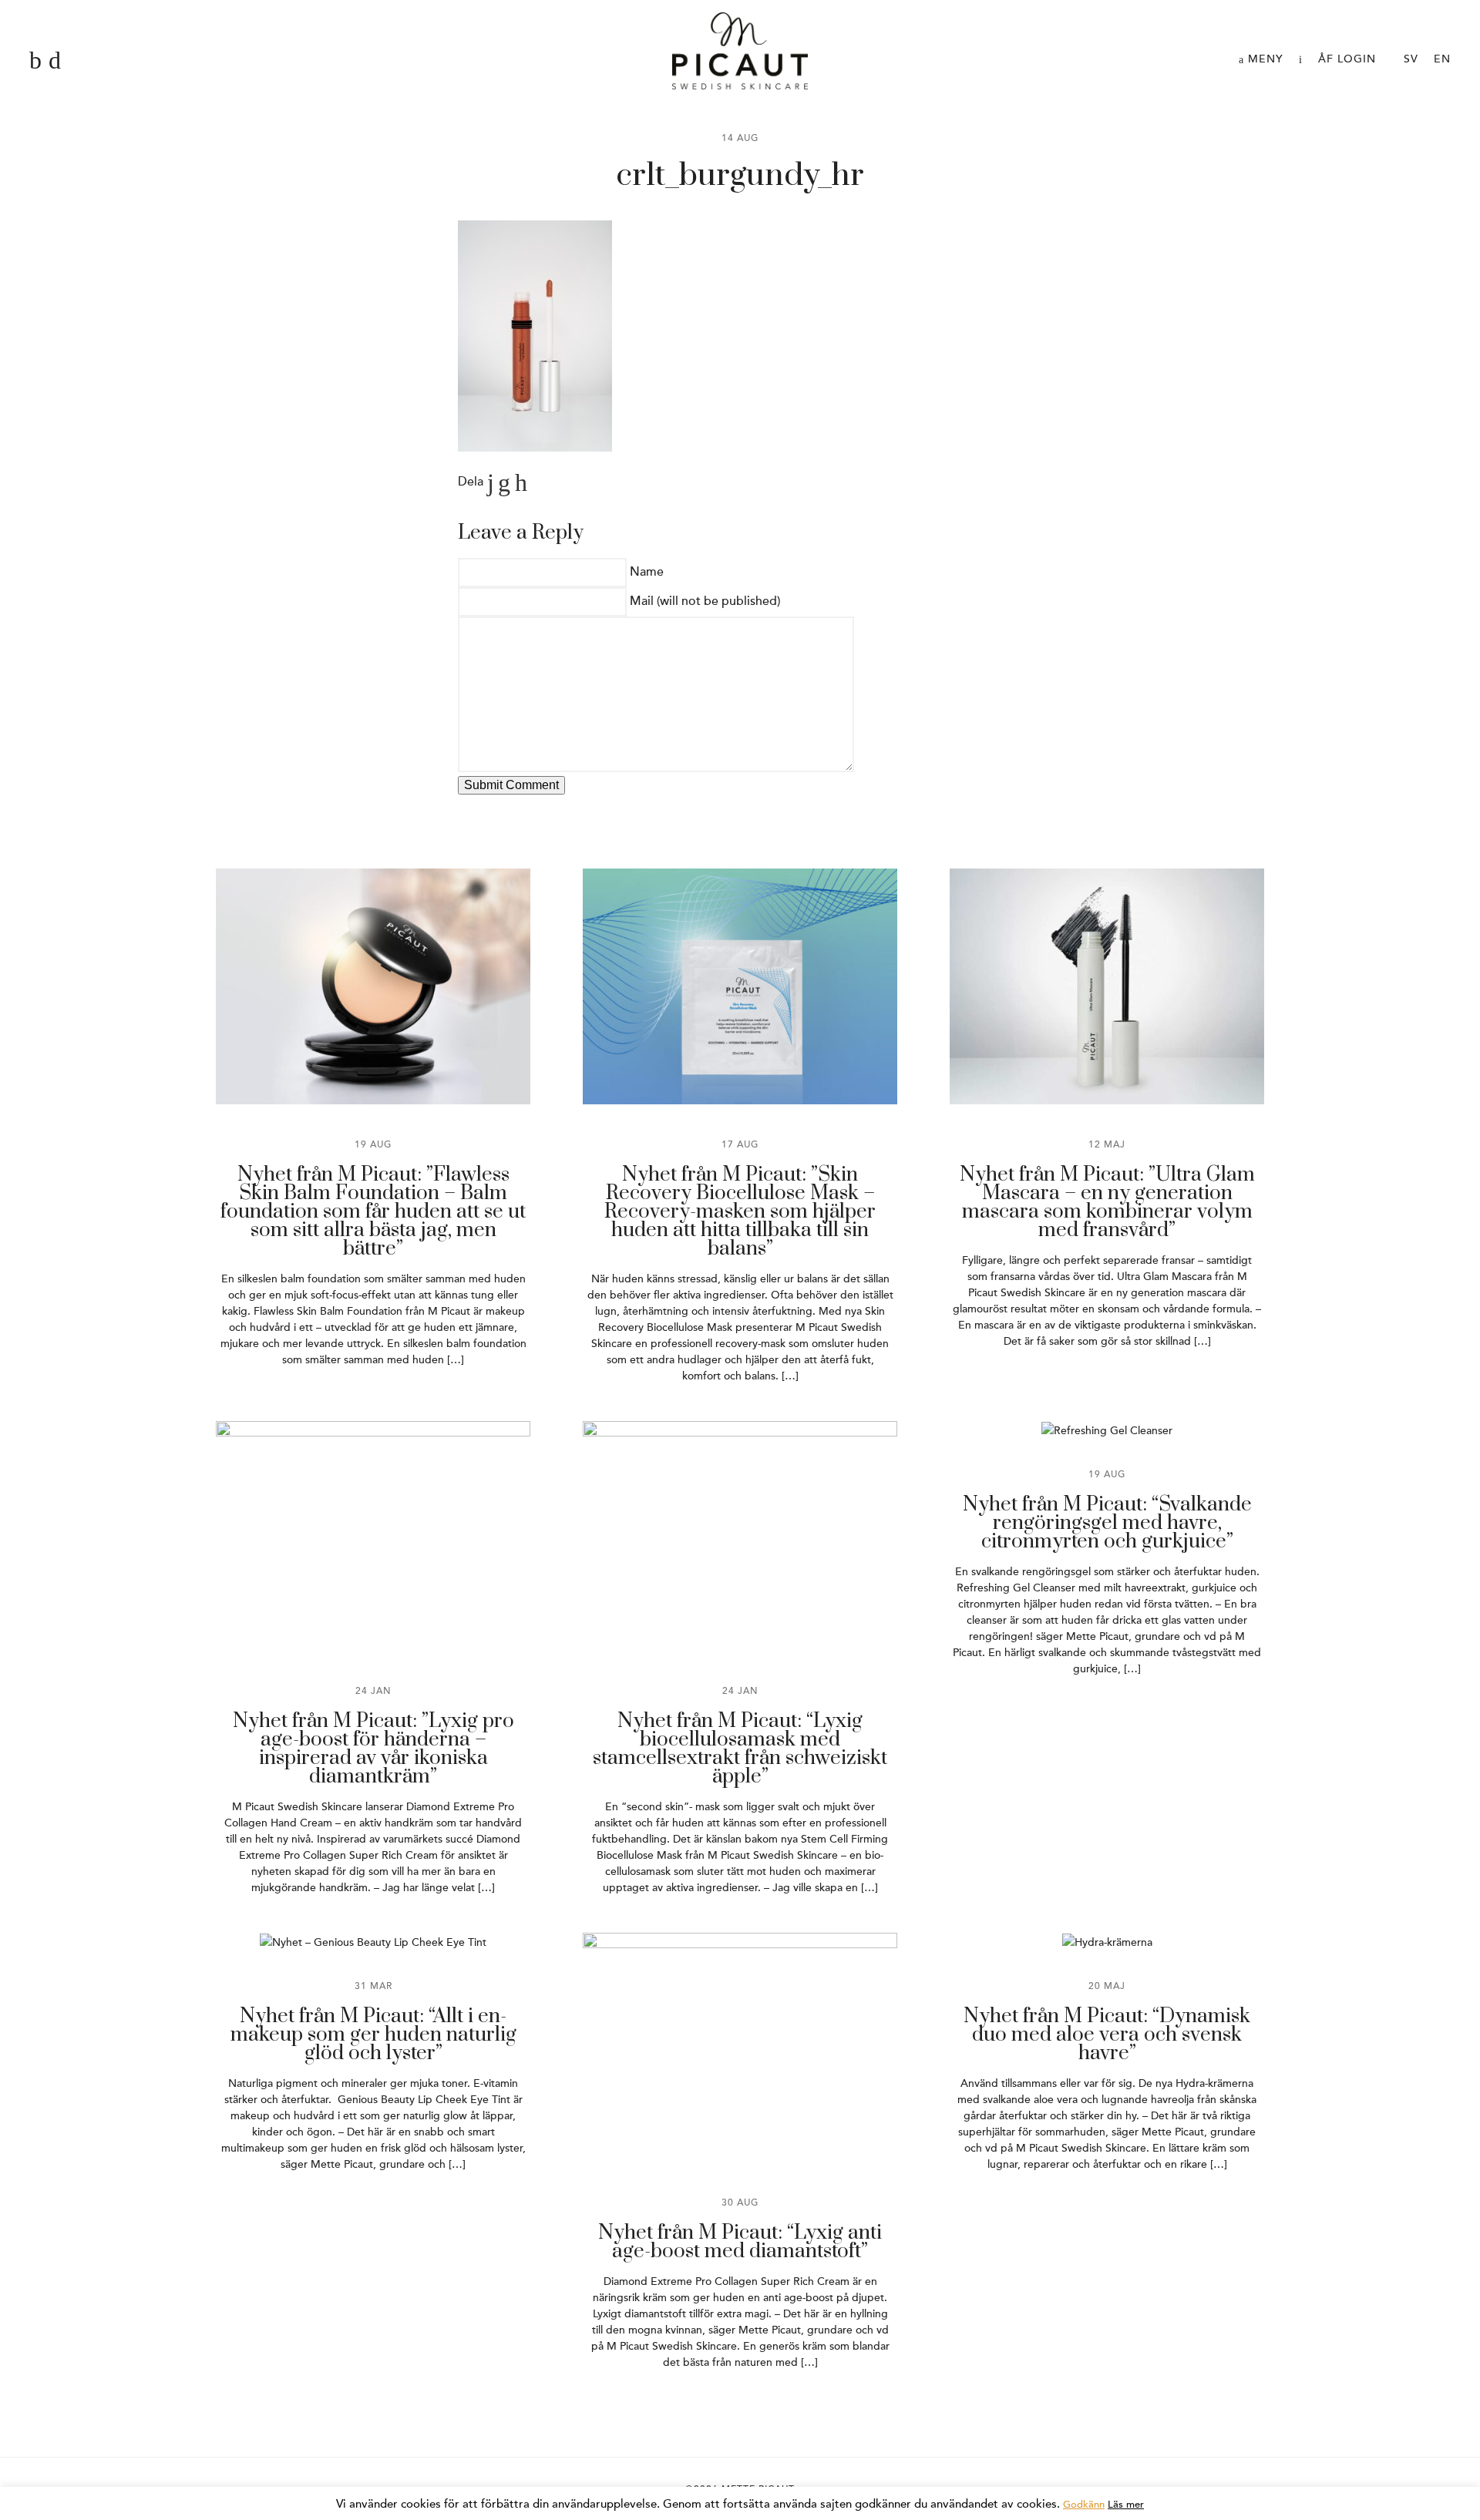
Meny (1264, 59)
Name (647, 572)
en (1442, 59)
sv (1411, 59)
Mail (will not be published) (705, 601)
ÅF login (1347, 59)
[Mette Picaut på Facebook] (35, 61)
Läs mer (1126, 2505)
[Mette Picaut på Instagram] (55, 61)
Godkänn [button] (1084, 2505)
